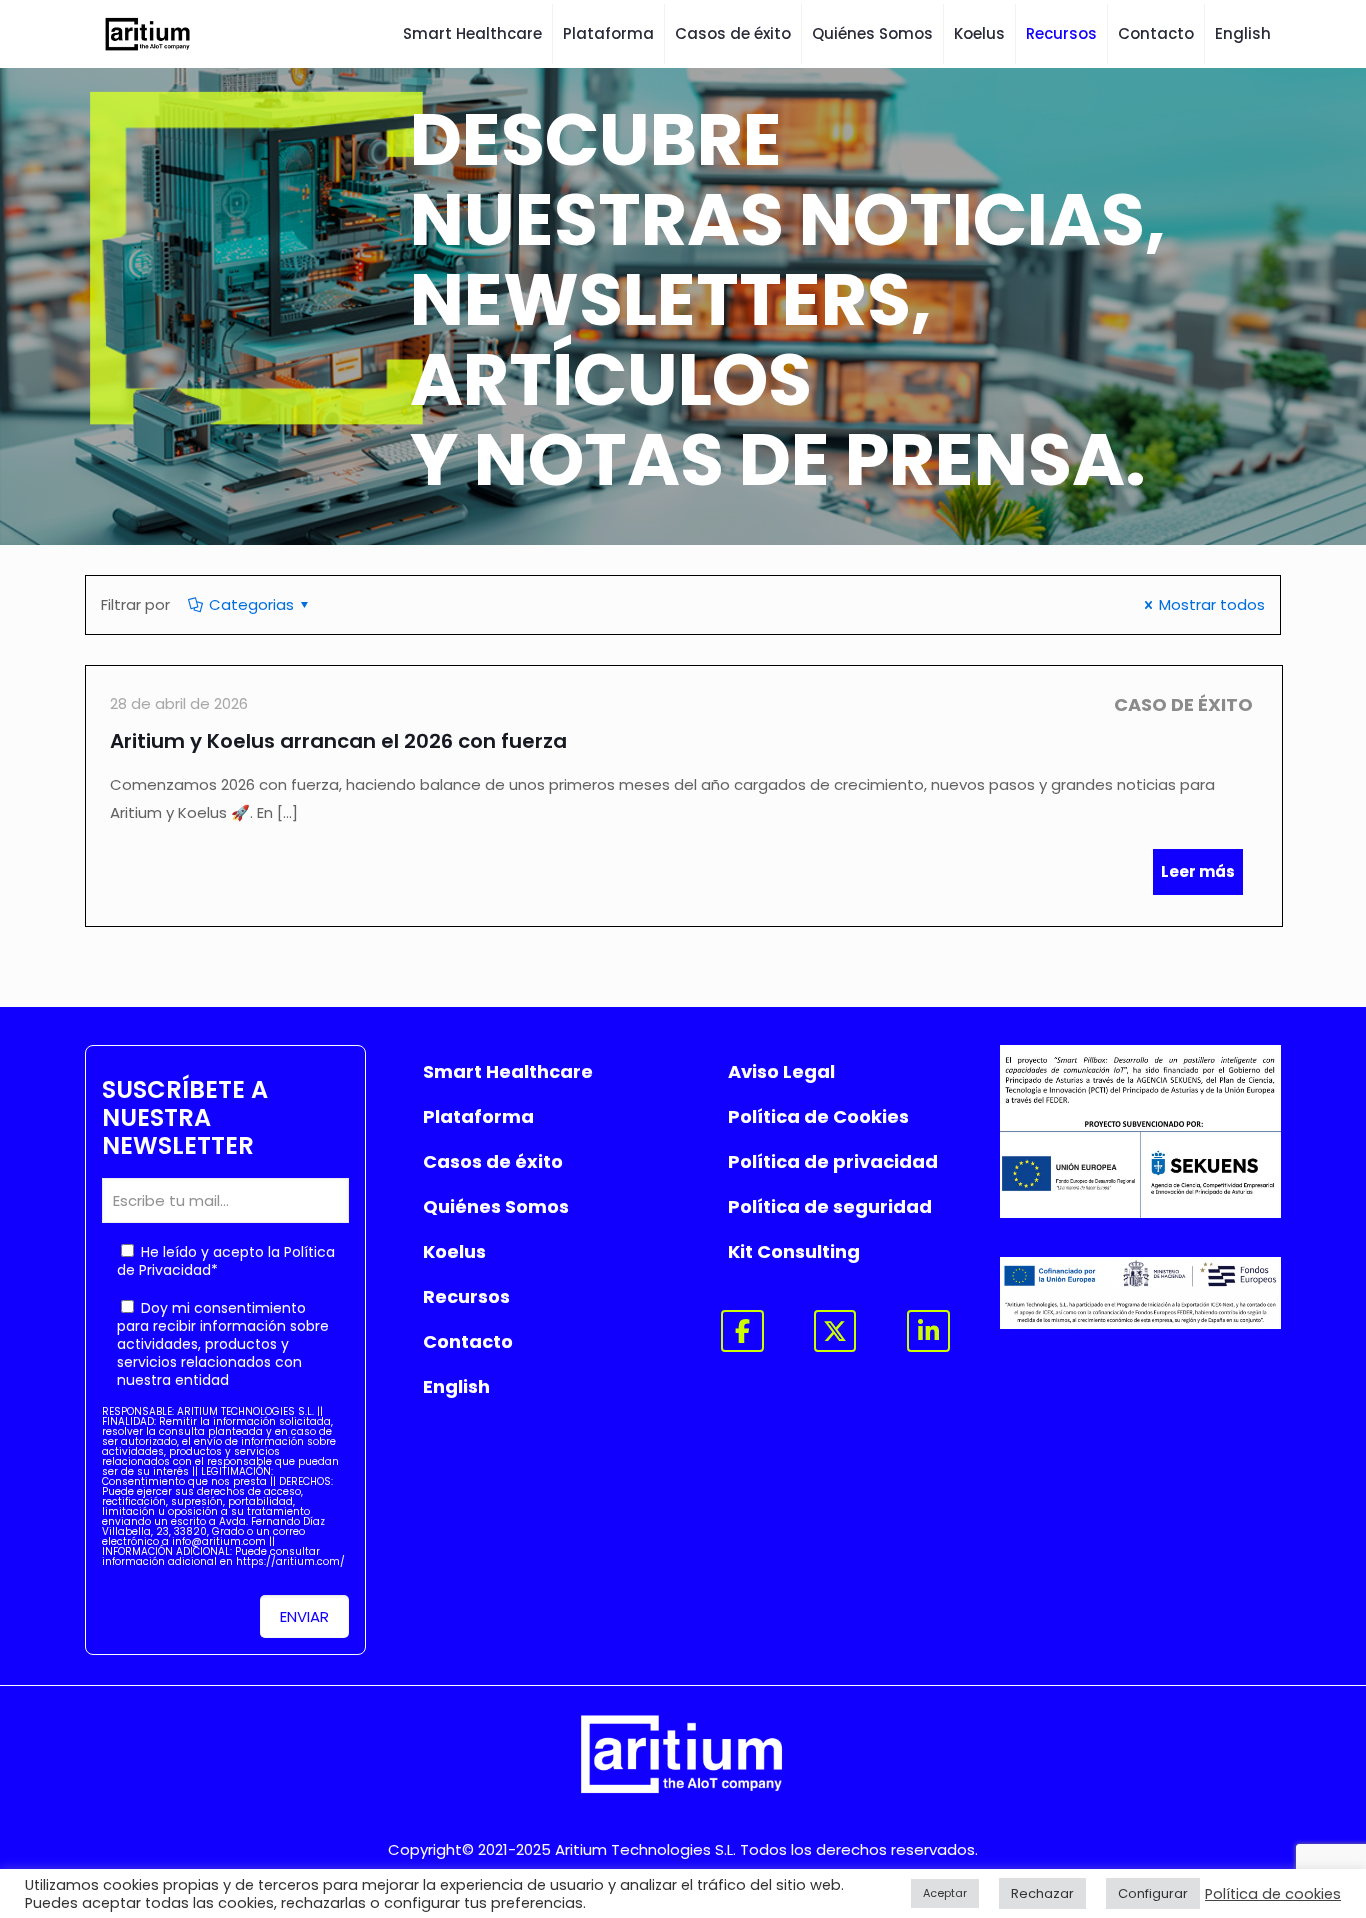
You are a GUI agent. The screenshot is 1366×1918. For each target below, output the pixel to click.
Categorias (251, 604)
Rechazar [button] (1042, 1893)
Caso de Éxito (1183, 704)
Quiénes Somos (496, 1206)
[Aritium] (149, 33)
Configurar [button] (1153, 1893)
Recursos (466, 1296)
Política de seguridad (830, 1206)
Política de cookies (1273, 1894)
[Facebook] (742, 1331)
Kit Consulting (794, 1251)
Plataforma (478, 1116)
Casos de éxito (493, 1161)
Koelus (454, 1251)
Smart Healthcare (508, 1071)
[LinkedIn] (928, 1331)
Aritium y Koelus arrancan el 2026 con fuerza (338, 741)
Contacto (468, 1341)
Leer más (1198, 871)
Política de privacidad (833, 1161)
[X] (835, 1331)
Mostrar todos (1212, 604)
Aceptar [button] (945, 1893)
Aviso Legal (781, 1071)
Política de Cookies (818, 1116)
